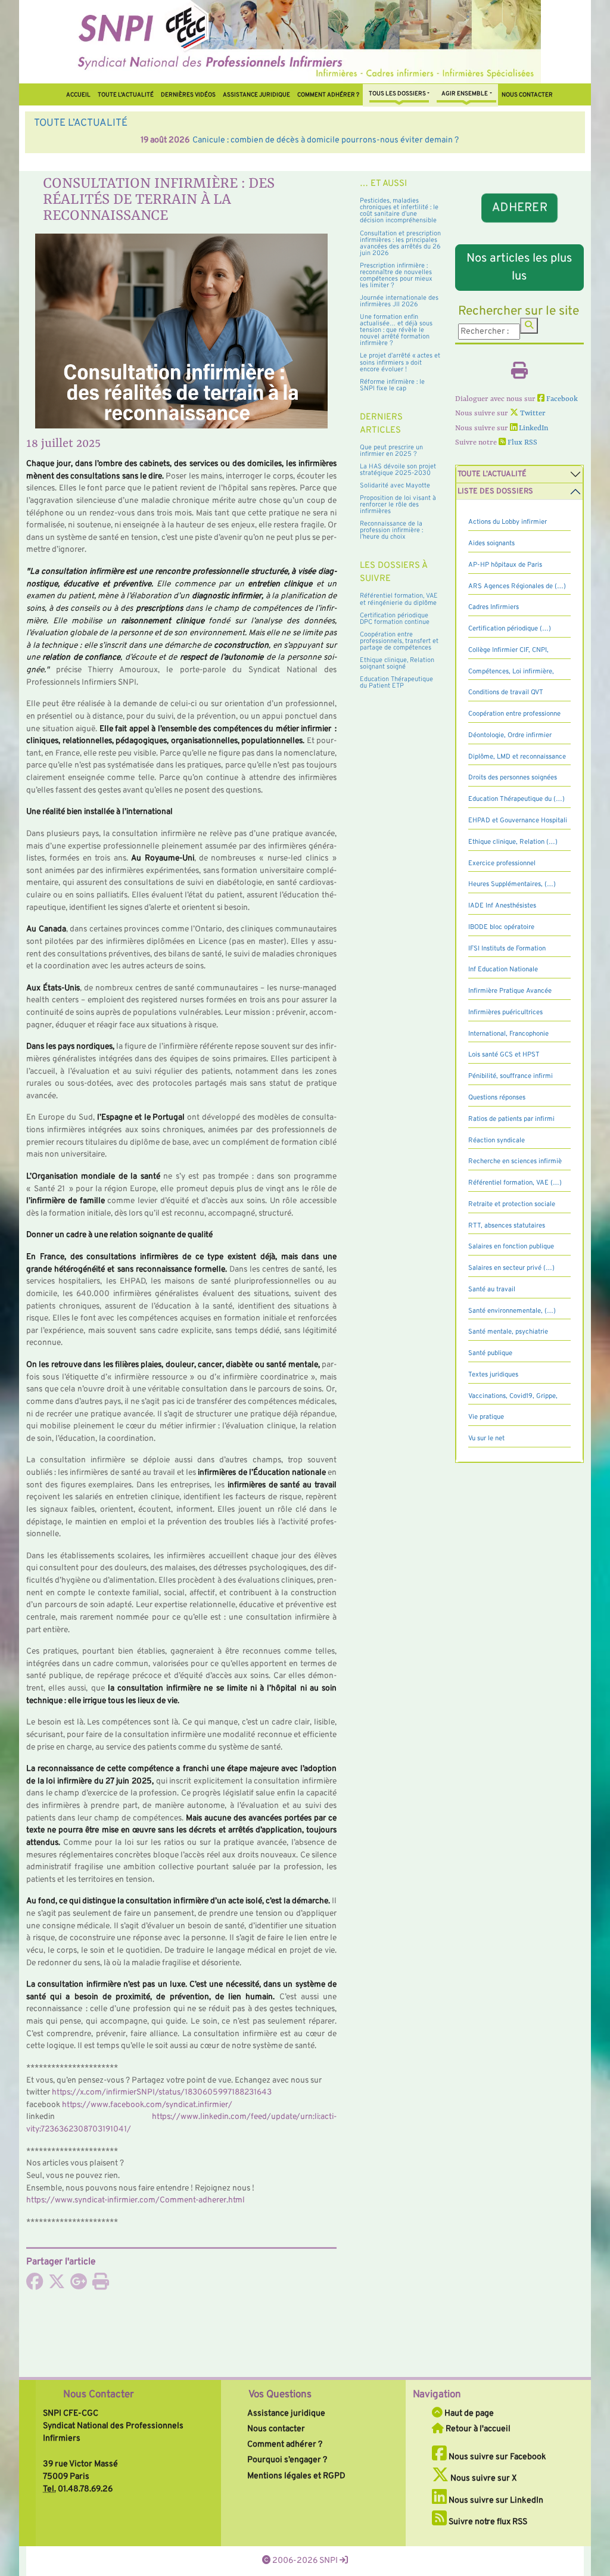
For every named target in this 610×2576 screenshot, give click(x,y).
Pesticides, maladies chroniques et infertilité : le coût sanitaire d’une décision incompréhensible (399, 211)
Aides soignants (491, 543)
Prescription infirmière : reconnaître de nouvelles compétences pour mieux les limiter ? (396, 276)
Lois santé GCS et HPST (504, 1055)
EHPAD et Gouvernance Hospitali (518, 821)
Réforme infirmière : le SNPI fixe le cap (392, 385)
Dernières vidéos (188, 95)
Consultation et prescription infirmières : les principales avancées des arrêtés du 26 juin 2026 (400, 243)
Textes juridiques (493, 1375)
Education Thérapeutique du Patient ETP (396, 683)
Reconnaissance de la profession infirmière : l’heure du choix (391, 530)
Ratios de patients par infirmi (511, 1119)
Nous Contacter (99, 2395)
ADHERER (520, 207)
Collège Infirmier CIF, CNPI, (508, 650)
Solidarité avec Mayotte (395, 486)
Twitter (532, 414)
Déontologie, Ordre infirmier (510, 735)
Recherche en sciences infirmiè (515, 1161)
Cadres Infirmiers (494, 607)
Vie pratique (486, 1417)
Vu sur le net (486, 1438)
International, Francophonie (508, 1034)
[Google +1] (79, 2285)
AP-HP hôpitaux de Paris (505, 565)
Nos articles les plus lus (519, 268)
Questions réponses (497, 1098)
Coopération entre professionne (514, 714)
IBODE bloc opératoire (501, 927)
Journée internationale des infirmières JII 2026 (399, 301)
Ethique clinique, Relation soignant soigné (397, 664)
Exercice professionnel (502, 863)
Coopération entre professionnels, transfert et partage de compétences (399, 641)
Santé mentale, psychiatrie (508, 1332)
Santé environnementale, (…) (512, 1311)
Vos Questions (280, 2395)
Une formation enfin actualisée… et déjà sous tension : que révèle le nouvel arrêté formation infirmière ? (396, 330)
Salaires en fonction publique (511, 1247)
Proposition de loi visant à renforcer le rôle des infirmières (398, 505)
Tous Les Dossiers (397, 94)
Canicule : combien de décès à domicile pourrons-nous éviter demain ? (219, 140)
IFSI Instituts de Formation (507, 949)
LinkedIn (533, 428)
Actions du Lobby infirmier (508, 522)
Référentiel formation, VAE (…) (515, 1183)
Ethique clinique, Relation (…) (513, 842)
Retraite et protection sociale (512, 1204)
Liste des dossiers (495, 492)
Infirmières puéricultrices (505, 1012)
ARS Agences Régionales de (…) (517, 586)
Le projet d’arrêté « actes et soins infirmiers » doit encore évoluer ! (400, 362)
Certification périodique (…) (510, 629)
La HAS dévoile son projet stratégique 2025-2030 (398, 470)
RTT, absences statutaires (507, 1226)
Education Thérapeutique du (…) (516, 799)
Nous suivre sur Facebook (497, 2457)
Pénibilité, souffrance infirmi (511, 1076)
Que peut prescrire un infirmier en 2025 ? (391, 451)
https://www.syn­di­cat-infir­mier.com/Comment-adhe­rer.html (136, 2200)
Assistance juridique (256, 95)
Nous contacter (527, 95)
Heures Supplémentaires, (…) (512, 884)
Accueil (78, 95)
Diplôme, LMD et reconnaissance (517, 757)
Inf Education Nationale (503, 970)
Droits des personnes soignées (513, 778)
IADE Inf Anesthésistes (502, 906)
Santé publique (490, 1353)
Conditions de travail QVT (506, 692)
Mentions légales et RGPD (296, 2476)
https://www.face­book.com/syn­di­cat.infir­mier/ (147, 2105)
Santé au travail (492, 1289)
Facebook (561, 399)
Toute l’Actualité (126, 95)
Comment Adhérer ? (328, 95)
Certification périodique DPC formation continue (395, 619)
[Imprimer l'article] (101, 2285)
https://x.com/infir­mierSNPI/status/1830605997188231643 (162, 2092)
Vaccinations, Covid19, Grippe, (513, 1396)
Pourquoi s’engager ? (287, 2460)
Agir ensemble (465, 94)
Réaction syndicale (497, 1141)
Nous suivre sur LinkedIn (495, 2500)
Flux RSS (522, 443)
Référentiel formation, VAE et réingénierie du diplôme (399, 599)
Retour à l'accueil (477, 2429)
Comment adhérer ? (285, 2444)
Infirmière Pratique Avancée (510, 991)
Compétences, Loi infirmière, (511, 672)
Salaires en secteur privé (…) (511, 1268)
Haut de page (468, 2413)
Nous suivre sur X (483, 2478)
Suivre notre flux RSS (487, 2522)
